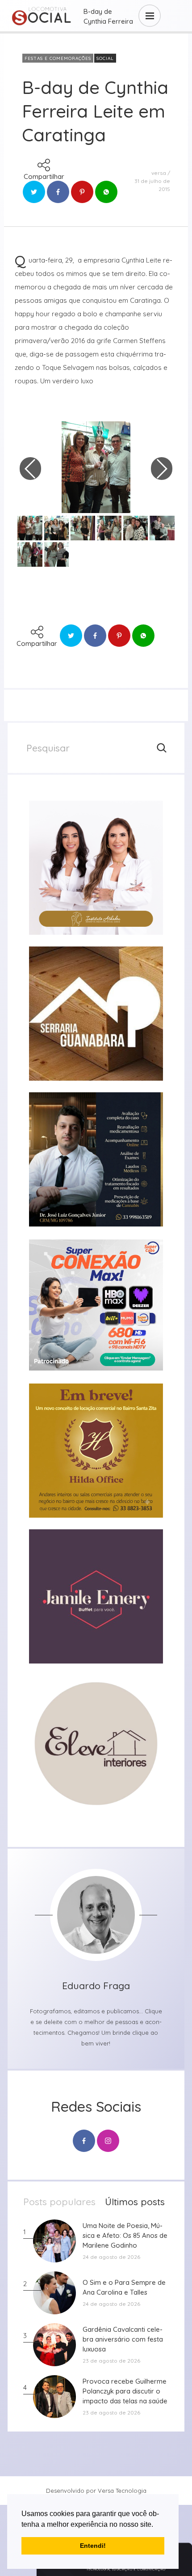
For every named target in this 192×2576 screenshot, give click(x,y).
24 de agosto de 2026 (111, 2257)
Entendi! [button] (93, 2546)
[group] (96, 868)
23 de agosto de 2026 (111, 2361)
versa (159, 173)
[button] (156, 2525)
